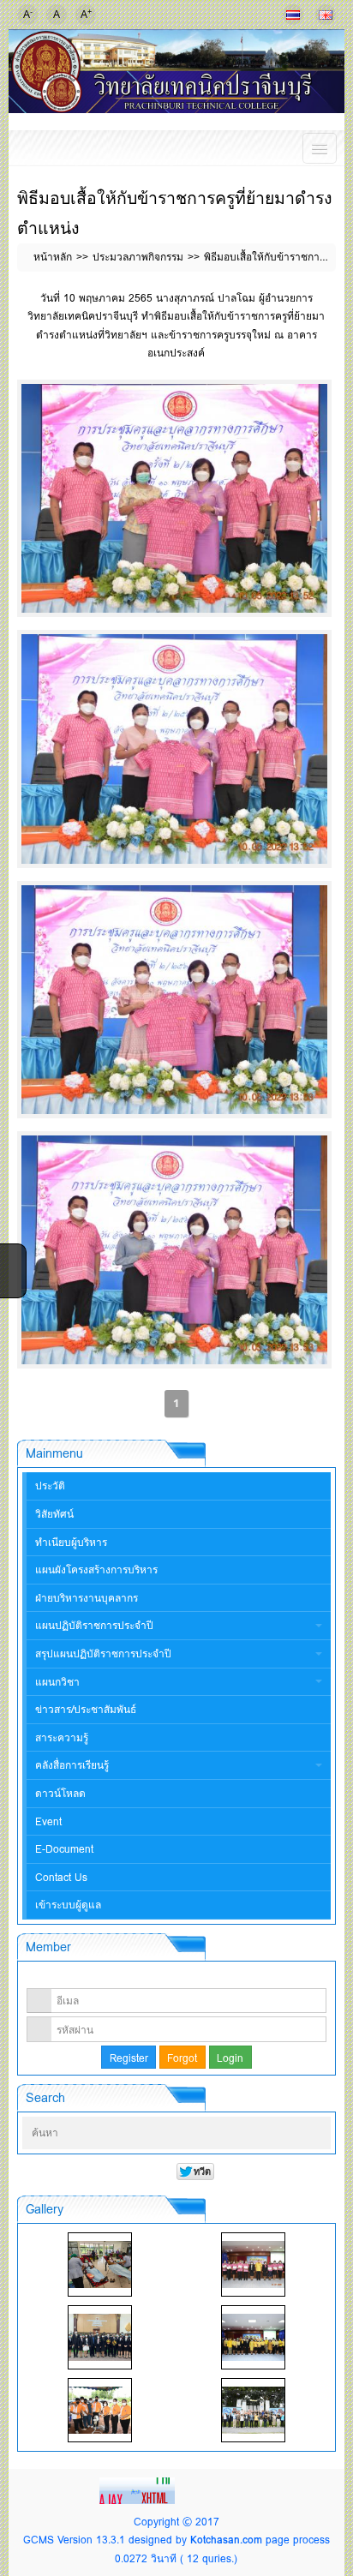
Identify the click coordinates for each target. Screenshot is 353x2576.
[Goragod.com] (139, 2489)
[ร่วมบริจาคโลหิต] (100, 2264)
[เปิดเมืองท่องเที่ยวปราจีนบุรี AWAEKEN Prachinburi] (253, 2410)
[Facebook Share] (11, 1255)
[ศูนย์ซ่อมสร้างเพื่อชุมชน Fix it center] (100, 2410)
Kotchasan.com (226, 2540)
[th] (293, 15)
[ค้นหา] (314, 2134)
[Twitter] (11, 1278)
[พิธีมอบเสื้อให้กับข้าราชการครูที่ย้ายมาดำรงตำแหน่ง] (174, 498)
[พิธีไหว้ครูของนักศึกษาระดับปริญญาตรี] (100, 2337)
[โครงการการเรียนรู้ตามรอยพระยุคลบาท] (253, 2264)
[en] (326, 15)
